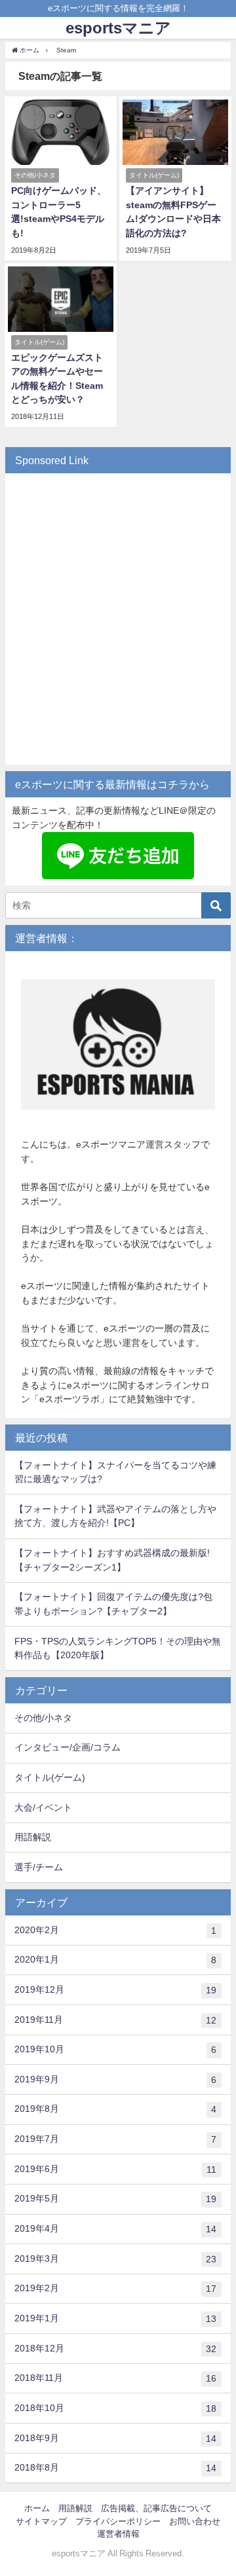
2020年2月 (115, 1930)
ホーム (37, 2508)
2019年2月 (115, 2288)
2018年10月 (115, 2408)
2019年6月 (115, 2169)
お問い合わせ (195, 2521)
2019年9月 (115, 2079)
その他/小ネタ (43, 1718)
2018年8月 (115, 2468)
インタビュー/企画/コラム (68, 1747)
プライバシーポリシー (118, 2521)
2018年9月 (115, 2438)
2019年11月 (115, 2020)
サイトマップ (41, 2521)
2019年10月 (115, 2049)
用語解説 (33, 1837)
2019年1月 (115, 2318)
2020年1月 (115, 1960)
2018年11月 (115, 2378)
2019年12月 (115, 1990)
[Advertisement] (118, 626)
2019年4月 (115, 2229)
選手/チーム (39, 1867)
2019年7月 (115, 2139)
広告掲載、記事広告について (156, 2508)
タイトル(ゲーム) (50, 1777)
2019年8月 (115, 2109)
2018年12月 (115, 2349)
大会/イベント (43, 1807)
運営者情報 (118, 2534)
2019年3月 (115, 2259)
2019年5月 (115, 2199)
